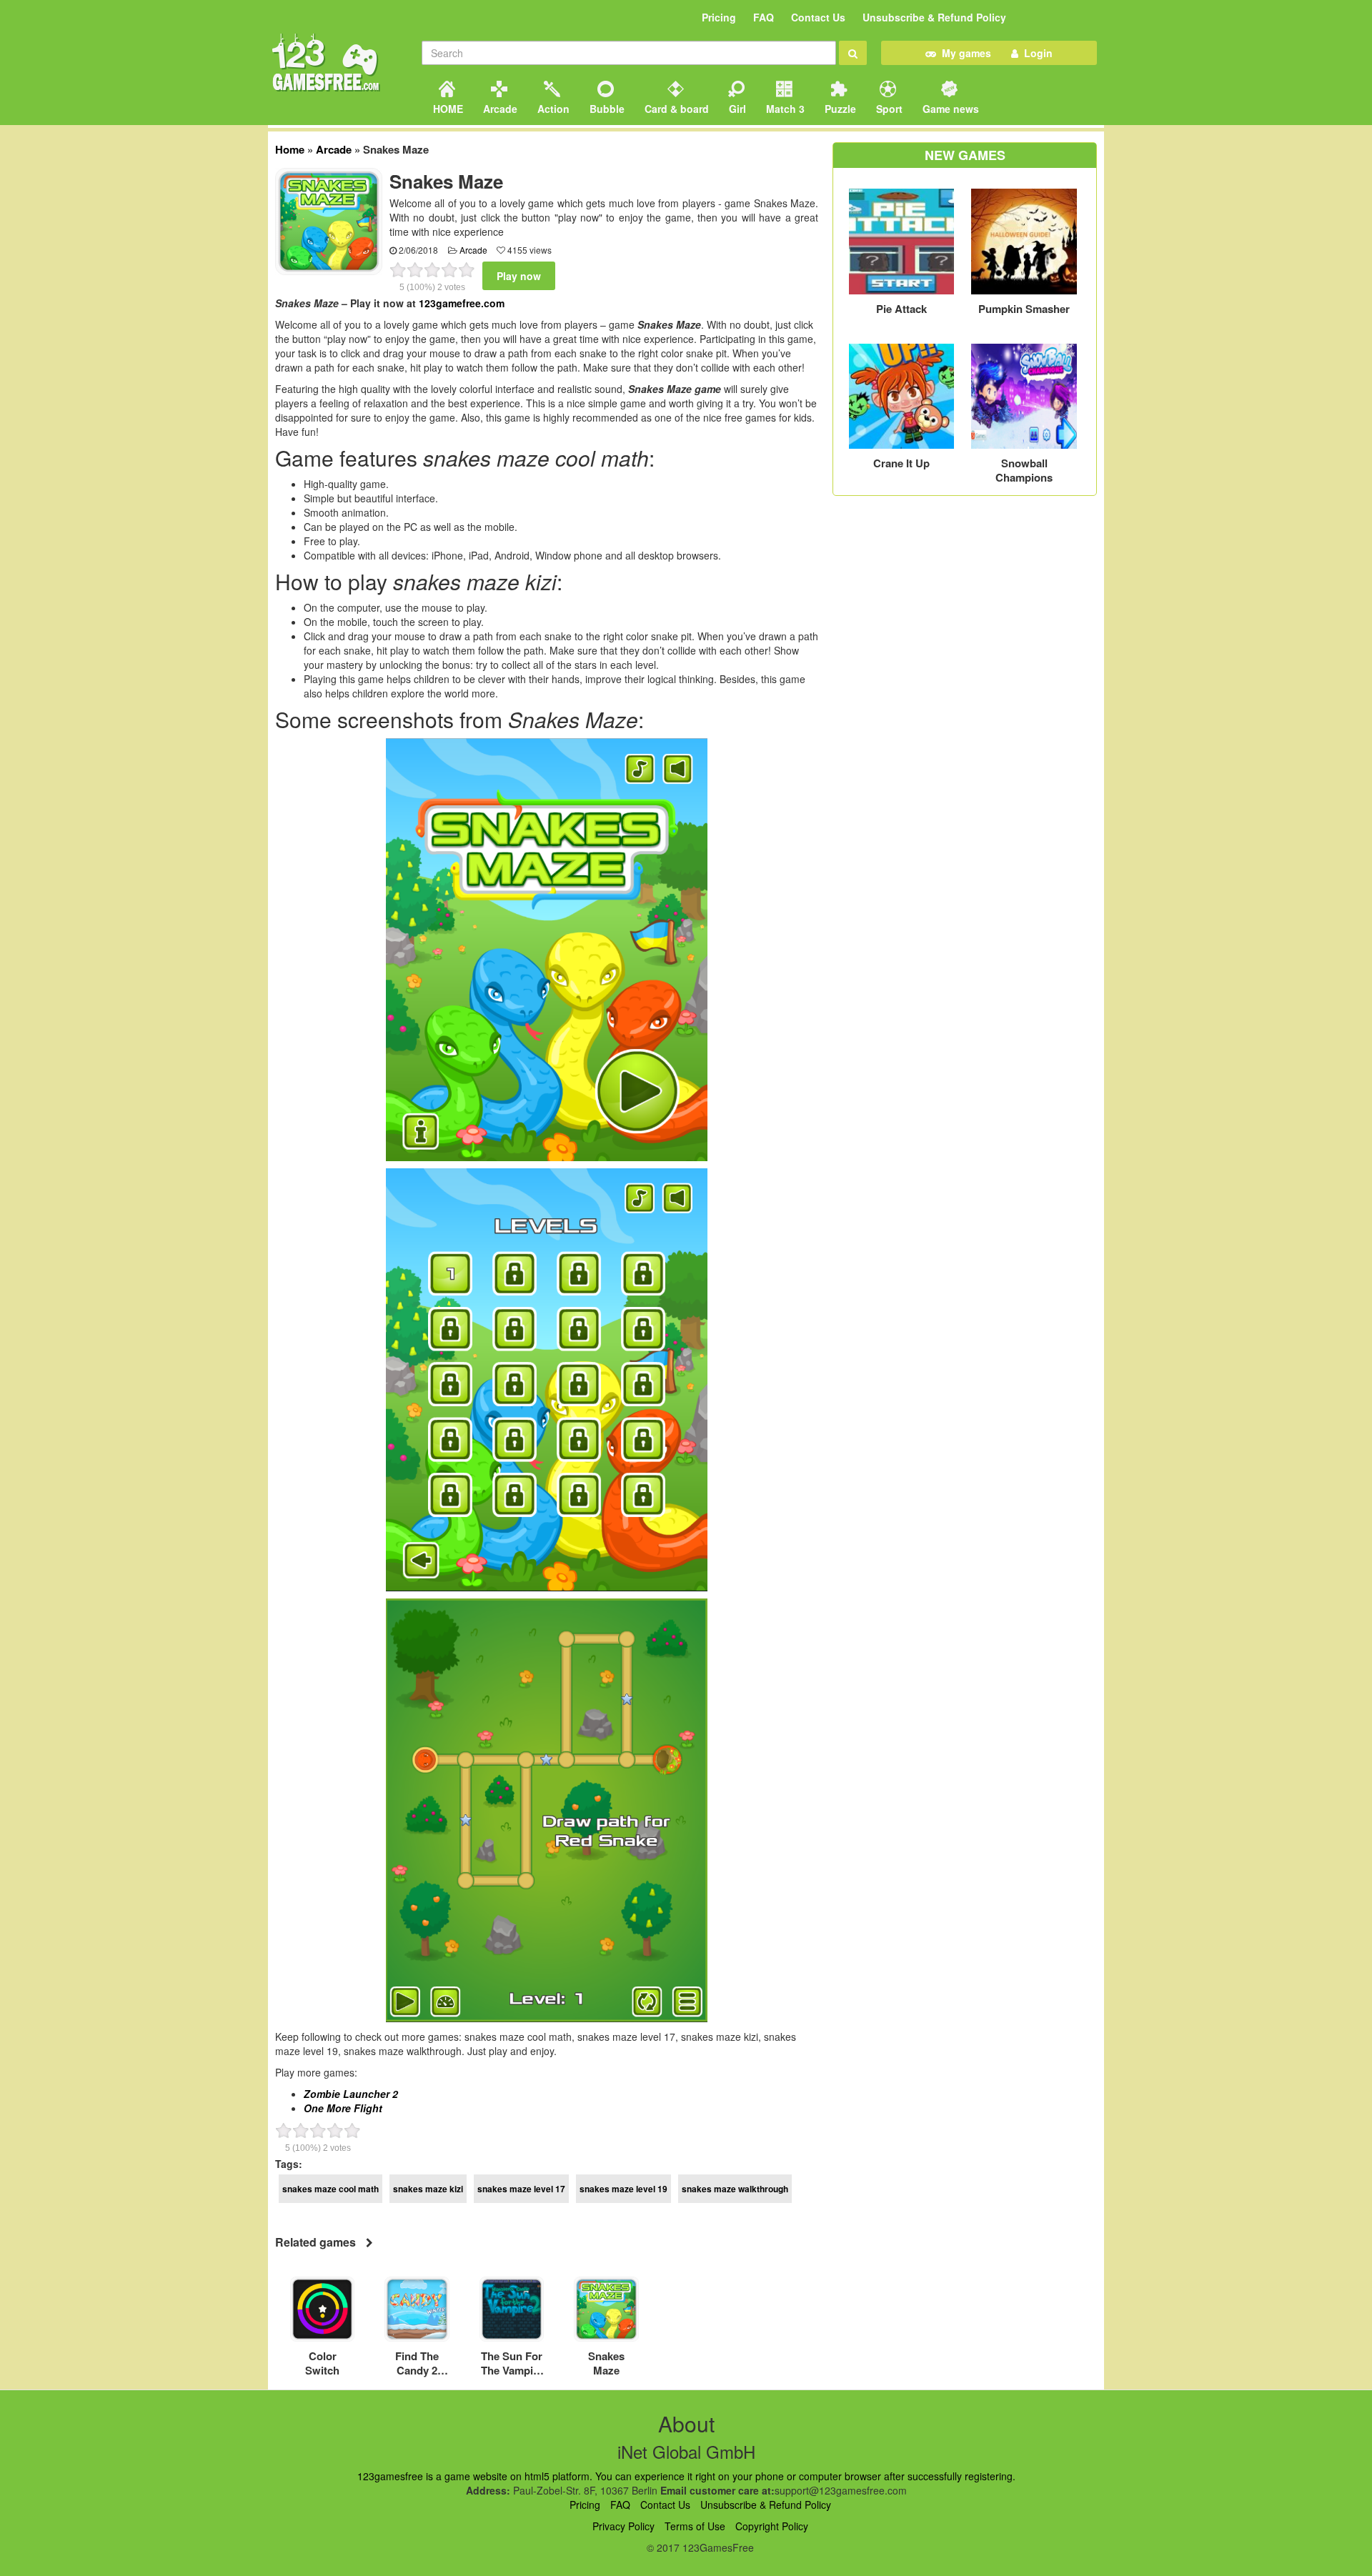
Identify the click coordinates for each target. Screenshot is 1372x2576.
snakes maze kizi (428, 2189)
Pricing (719, 17)
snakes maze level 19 (623, 2189)
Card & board (675, 109)
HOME (447, 109)
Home (290, 149)
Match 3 (784, 109)
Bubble (606, 109)
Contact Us (818, 17)
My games (964, 53)
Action (552, 109)
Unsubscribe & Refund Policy (934, 17)
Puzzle (839, 109)
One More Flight (343, 2108)
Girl (736, 109)
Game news (949, 109)
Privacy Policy (623, 2526)
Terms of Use (695, 2526)
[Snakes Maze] (329, 220)
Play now (519, 276)
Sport (888, 109)
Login (1035, 53)
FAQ (764, 17)
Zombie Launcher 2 (351, 2094)
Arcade (499, 109)
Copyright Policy (772, 2526)
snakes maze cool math (330, 2189)
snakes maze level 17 (521, 2189)
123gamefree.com (462, 303)
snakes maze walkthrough (735, 2189)
